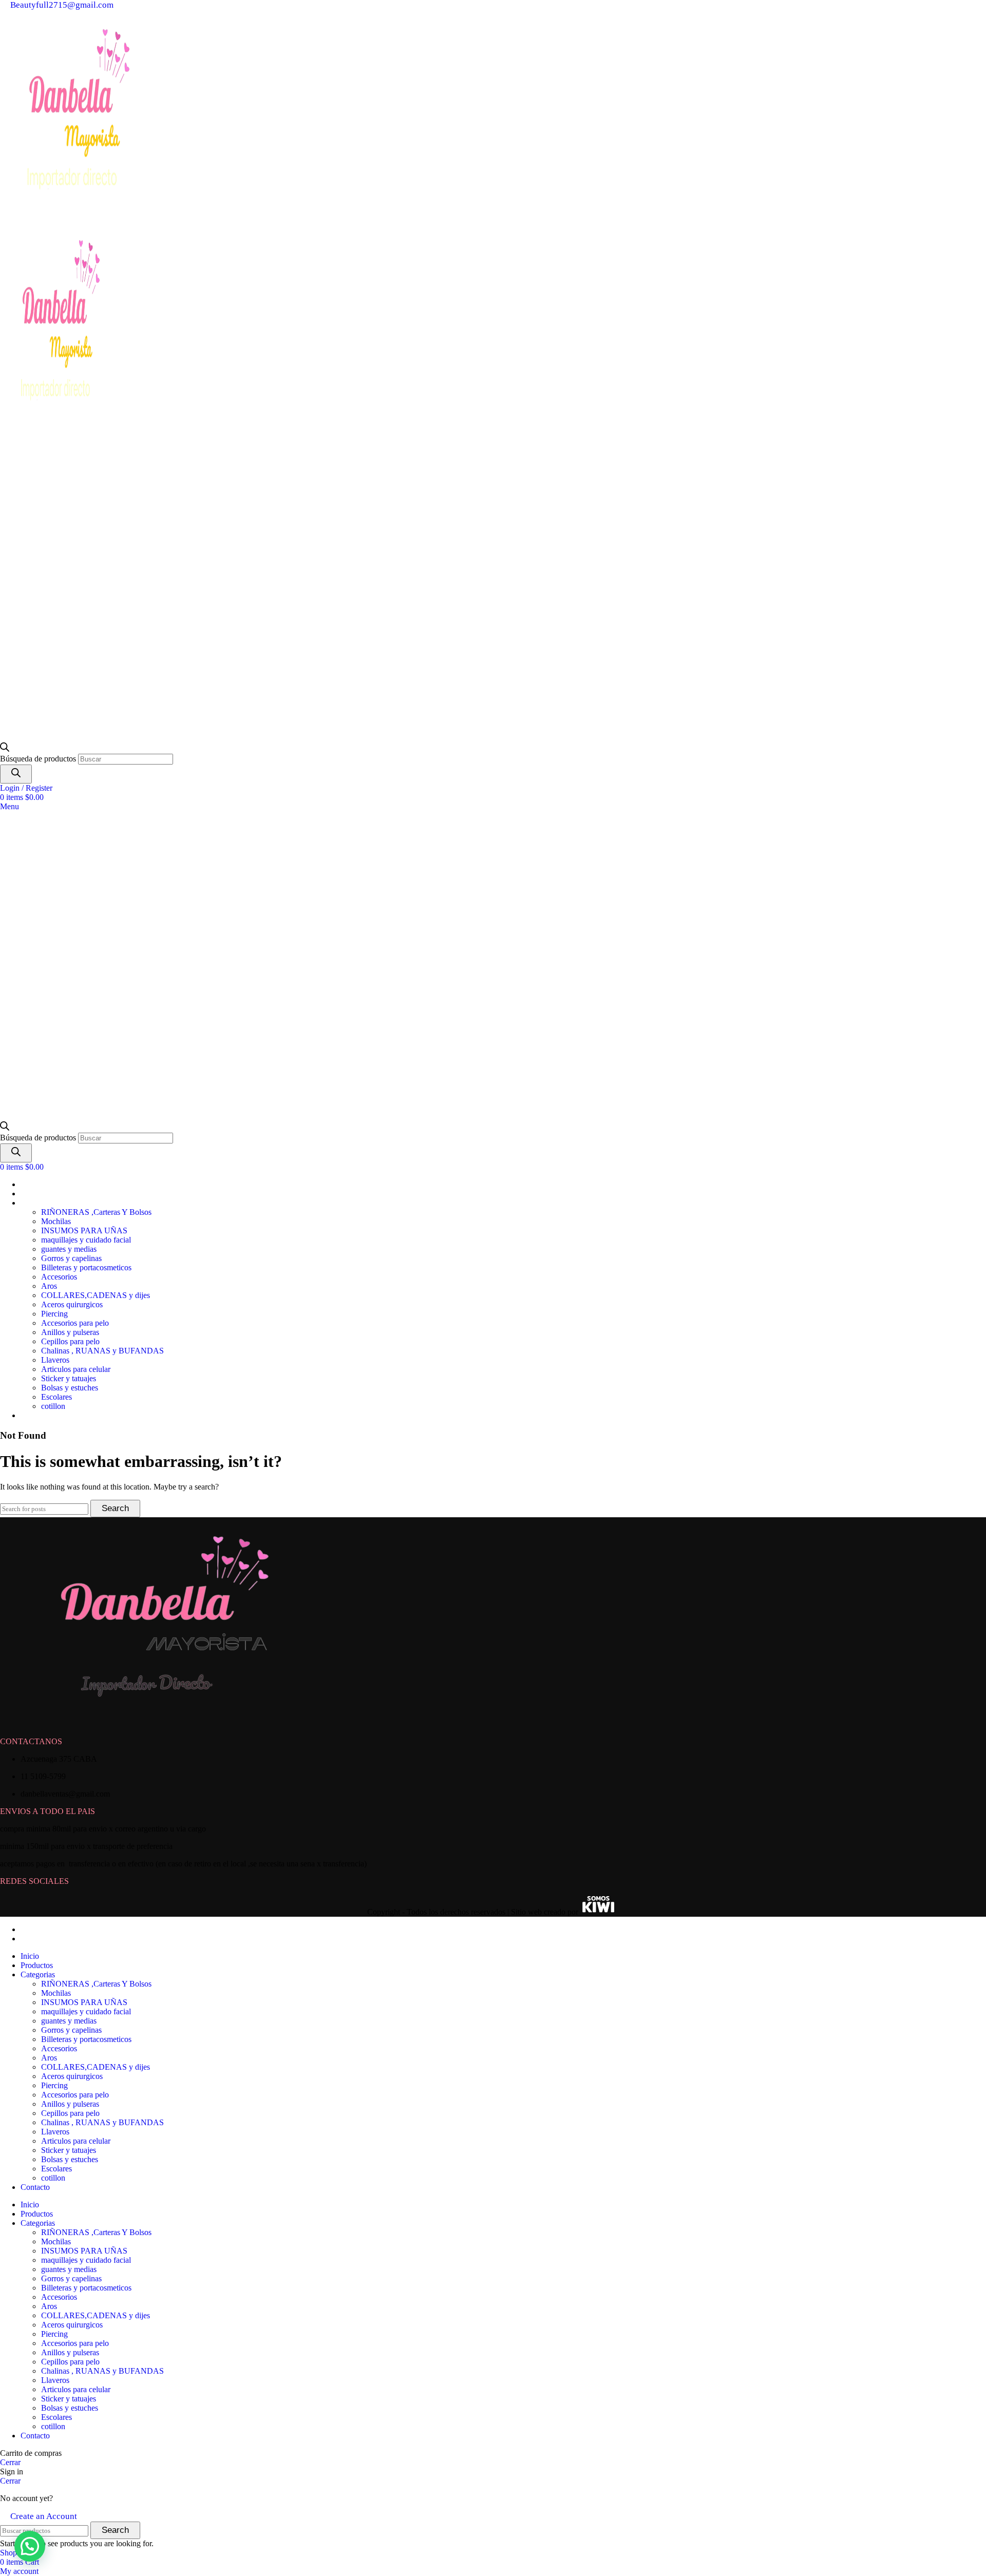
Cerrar (10, 2462)
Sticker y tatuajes (69, 1378)
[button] (30, 2546)
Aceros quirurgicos (72, 1304)
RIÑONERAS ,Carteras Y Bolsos (96, 1212)
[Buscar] (16, 774)
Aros (49, 1286)
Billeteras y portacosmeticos (86, 1267)
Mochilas (56, 1221)
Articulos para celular (76, 1369)
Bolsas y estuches (70, 1388)
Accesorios (59, 1277)
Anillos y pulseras (70, 1332)
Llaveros (55, 1360)
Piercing (54, 1314)
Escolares (56, 1397)
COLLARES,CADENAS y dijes (96, 1295)
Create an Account (44, 2516)
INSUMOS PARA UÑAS (84, 1230)
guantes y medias (69, 1249)
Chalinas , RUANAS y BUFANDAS (102, 1351)
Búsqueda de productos (39, 759)
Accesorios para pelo (75, 1323)
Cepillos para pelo (70, 1341)
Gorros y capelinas (71, 1258)
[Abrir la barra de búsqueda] (5, 749)
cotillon (53, 1406)
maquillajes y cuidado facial (86, 1240)
